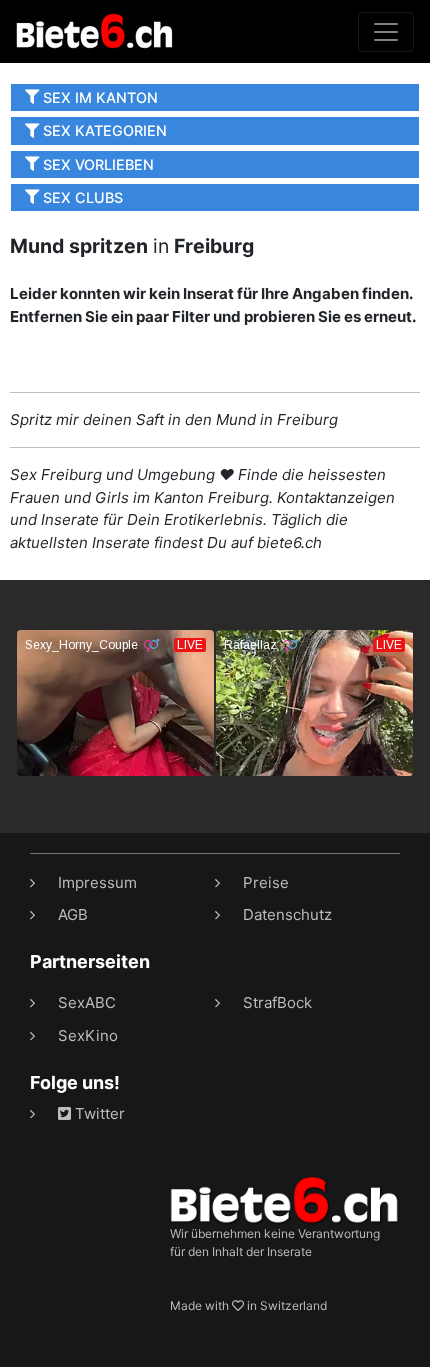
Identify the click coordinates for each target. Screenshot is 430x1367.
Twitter (98, 1113)
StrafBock (277, 1002)
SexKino (88, 1035)
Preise (266, 882)
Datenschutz (287, 914)
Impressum (97, 882)
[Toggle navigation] (386, 32)
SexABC (87, 1002)
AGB (73, 914)
